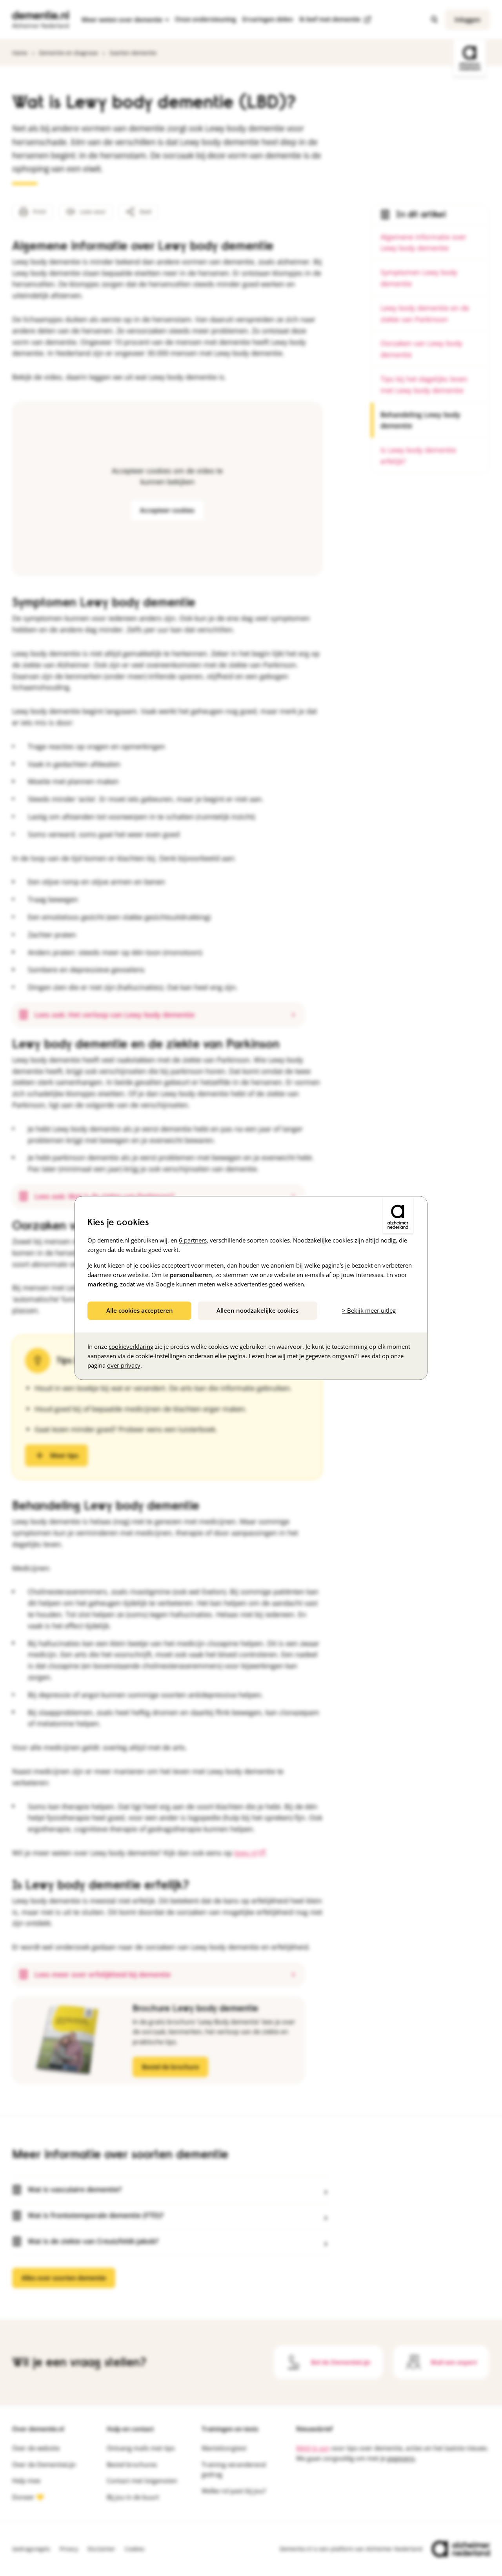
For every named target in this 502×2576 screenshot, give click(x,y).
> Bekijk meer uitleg (369, 1310)
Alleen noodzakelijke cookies (257, 1310)
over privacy (124, 1366)
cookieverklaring (131, 1347)
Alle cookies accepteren (140, 1310)
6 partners (193, 1240)
